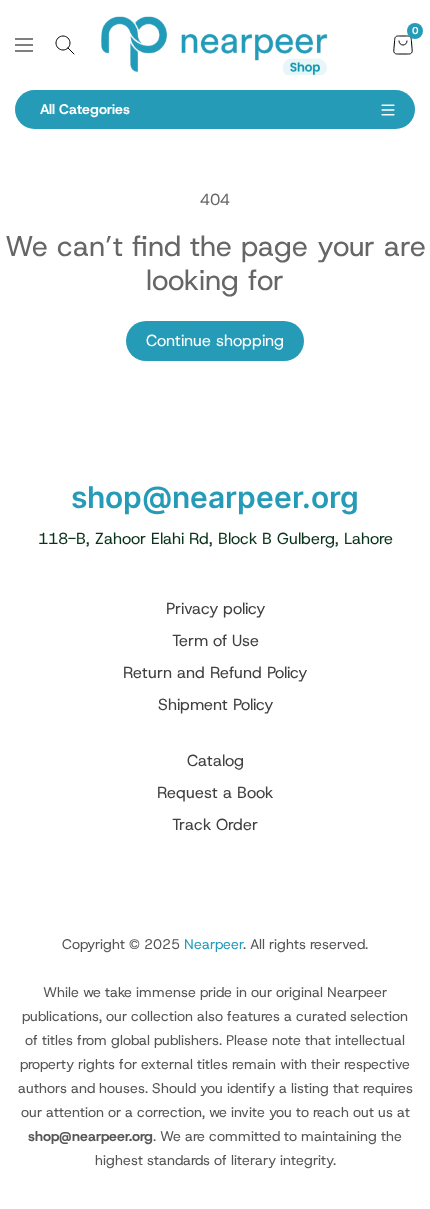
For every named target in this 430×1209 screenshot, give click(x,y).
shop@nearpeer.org (215, 497)
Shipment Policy (215, 704)
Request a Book (215, 792)
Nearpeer (213, 944)
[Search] (65, 45)
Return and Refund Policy (215, 672)
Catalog (215, 760)
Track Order (215, 824)
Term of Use (215, 640)
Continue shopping (215, 340)
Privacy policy (215, 608)
